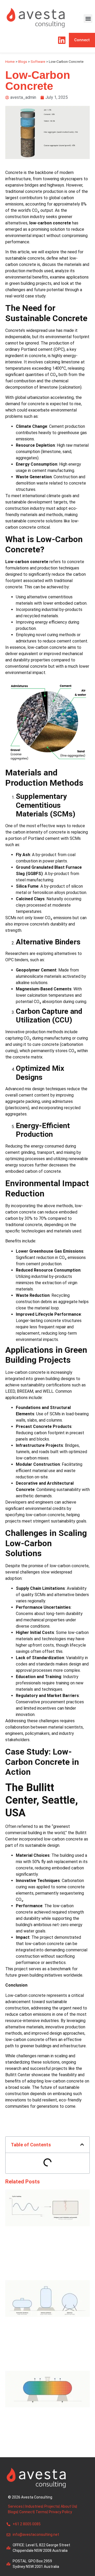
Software (38, 61)
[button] (88, 19)
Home (10, 61)
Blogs (23, 61)
